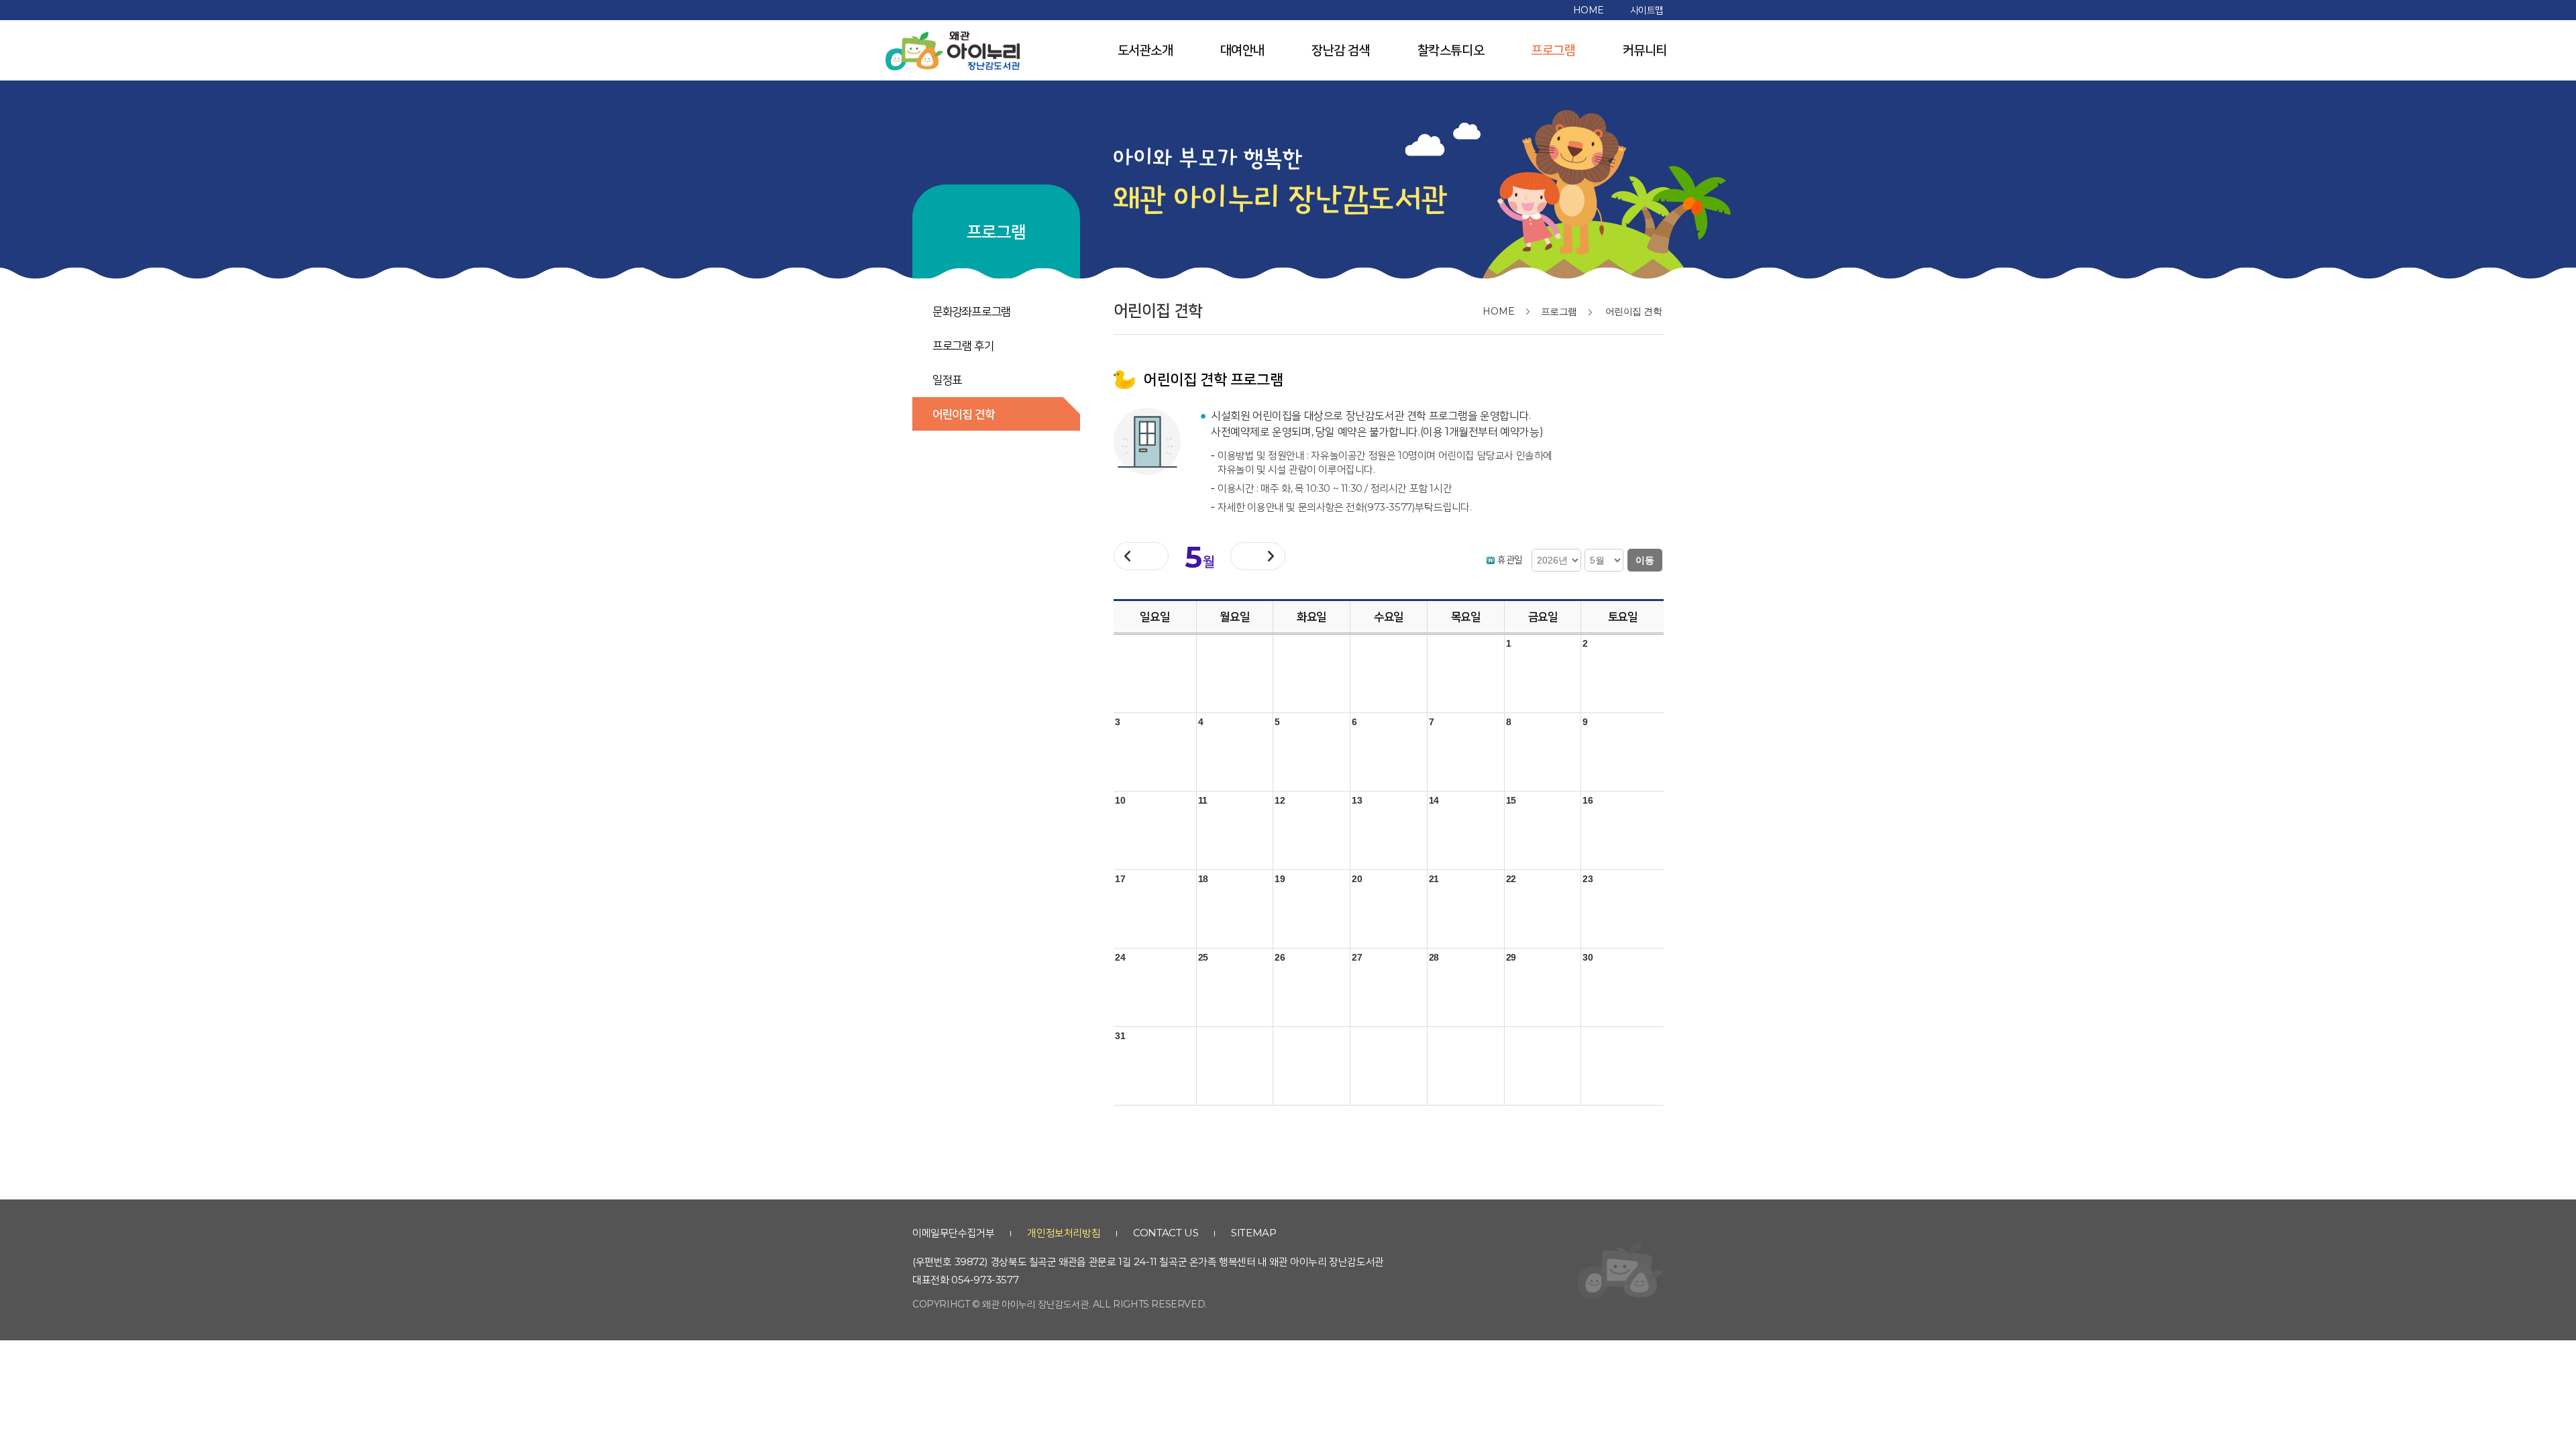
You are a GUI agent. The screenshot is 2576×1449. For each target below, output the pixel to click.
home (1589, 10)
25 (1203, 957)
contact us (1166, 1233)
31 (1120, 1036)
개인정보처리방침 (1064, 1233)
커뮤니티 (1645, 50)
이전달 (1151, 560)
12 (1280, 800)
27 (1357, 957)
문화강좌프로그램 (972, 311)
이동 (1645, 560)
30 (1588, 957)
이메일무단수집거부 (953, 1233)
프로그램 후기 (963, 345)
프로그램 (1553, 50)
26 (1280, 957)
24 (1120, 957)
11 (1203, 800)
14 (1434, 800)
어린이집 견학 (963, 414)
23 (1588, 879)
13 (1357, 800)
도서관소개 (1145, 50)
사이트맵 (1647, 10)
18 (1203, 879)
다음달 (1258, 556)
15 (1511, 800)
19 (1280, 879)
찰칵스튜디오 (1451, 50)
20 (1357, 879)
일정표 (947, 380)
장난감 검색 (1341, 50)
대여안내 (1242, 50)
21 (1434, 879)
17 (1120, 879)
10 (1120, 800)
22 (1511, 879)
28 (1434, 957)
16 (1588, 800)
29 (1511, 957)
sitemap (1253, 1233)
